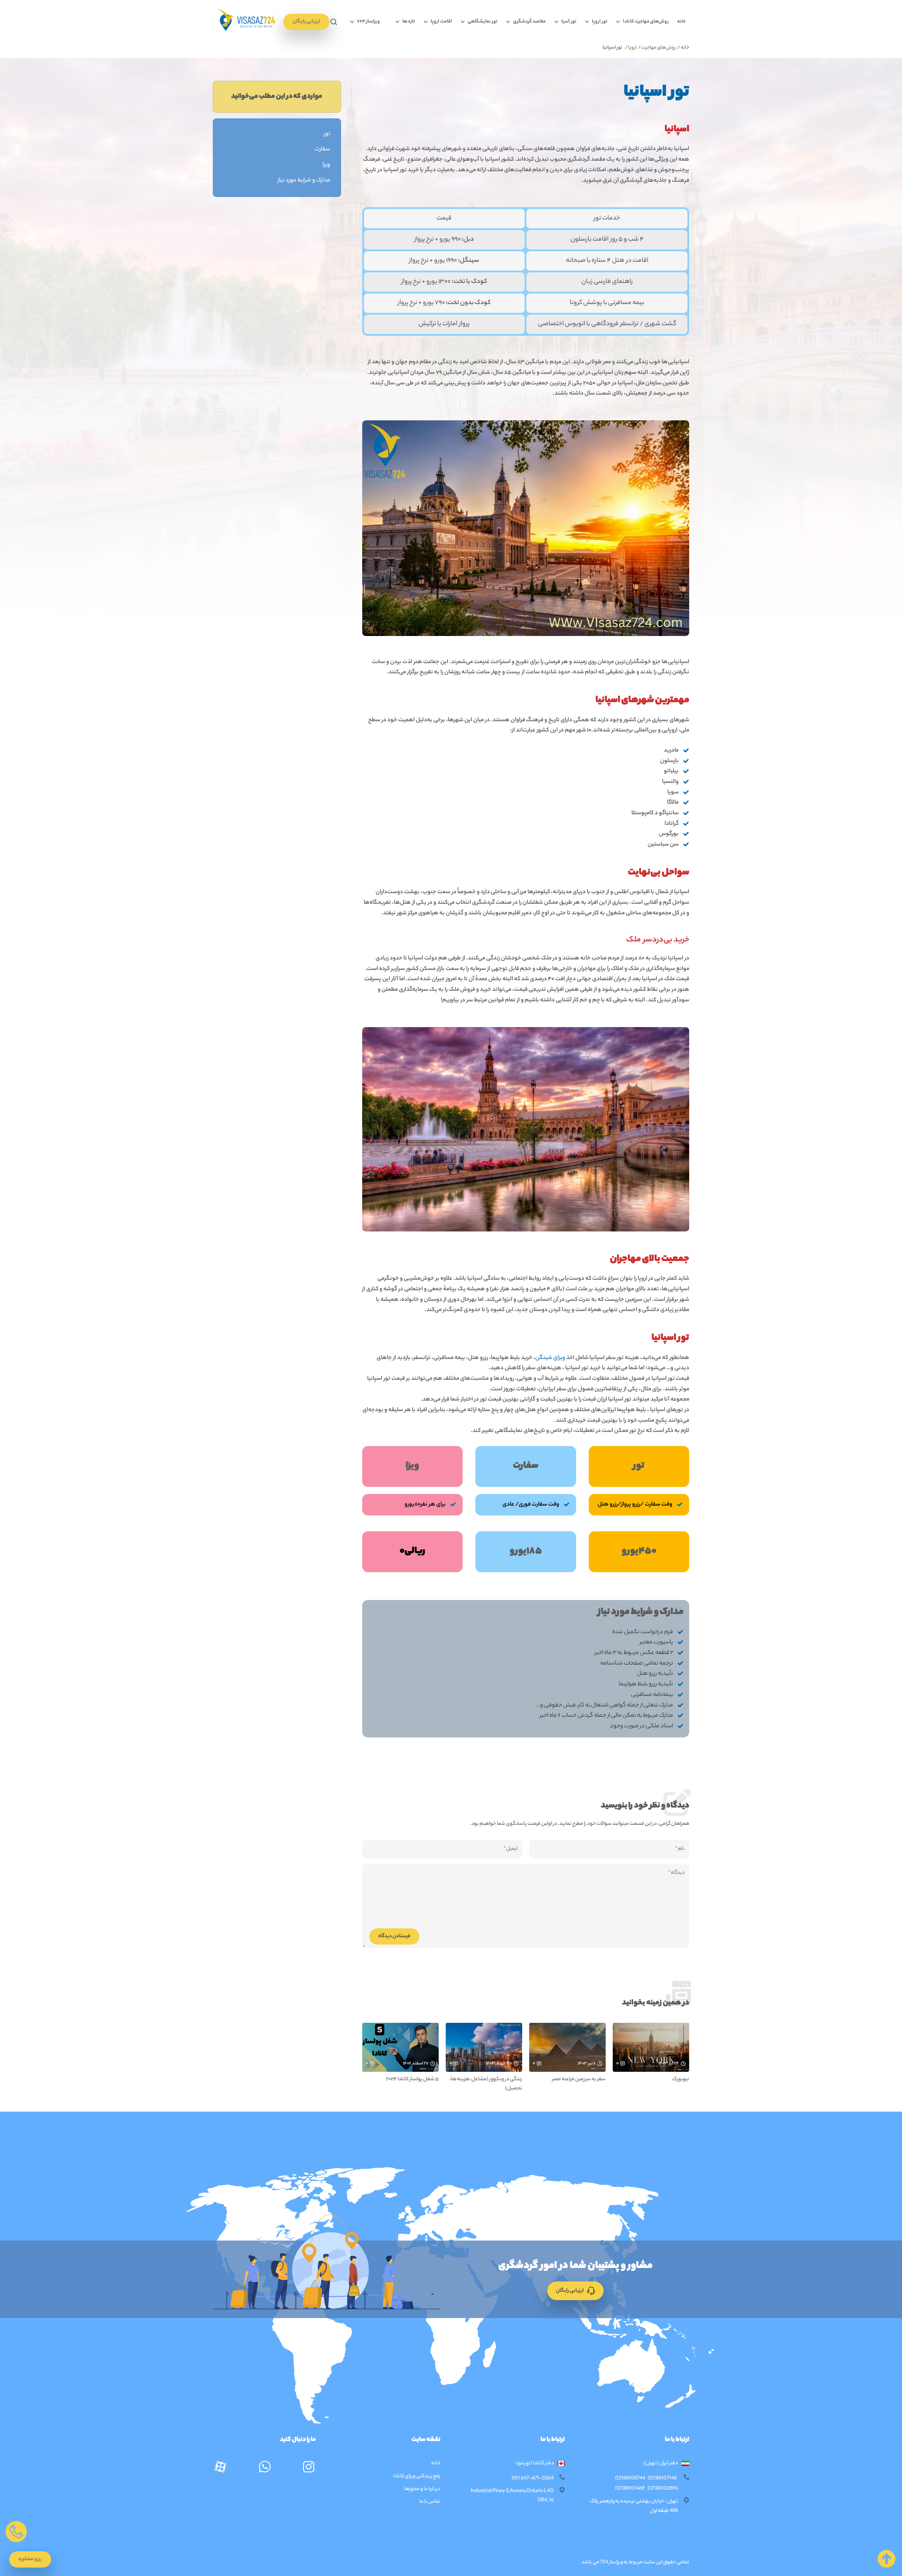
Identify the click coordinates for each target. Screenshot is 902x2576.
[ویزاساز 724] (245, 22)
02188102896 (663, 2489)
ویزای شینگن (550, 1358)
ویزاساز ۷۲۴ (368, 22)
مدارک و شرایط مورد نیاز (304, 181)
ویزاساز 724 (611, 2563)
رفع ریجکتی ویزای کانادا (416, 2477)
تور (327, 134)
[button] (334, 22)
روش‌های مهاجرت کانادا (646, 22)
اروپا (633, 48)
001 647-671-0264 (533, 2479)
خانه (681, 22)
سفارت (322, 150)
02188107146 (662, 2479)
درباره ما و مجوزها (422, 2489)
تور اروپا (600, 22)
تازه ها (409, 22)
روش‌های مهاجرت (659, 48)
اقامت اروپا (441, 22)
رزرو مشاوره (30, 2559)
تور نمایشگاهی (483, 22)
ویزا (326, 165)
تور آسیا (569, 22)
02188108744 (630, 2479)
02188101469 (630, 2489)
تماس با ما (430, 2502)
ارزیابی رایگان (306, 22)
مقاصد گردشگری (529, 22)
